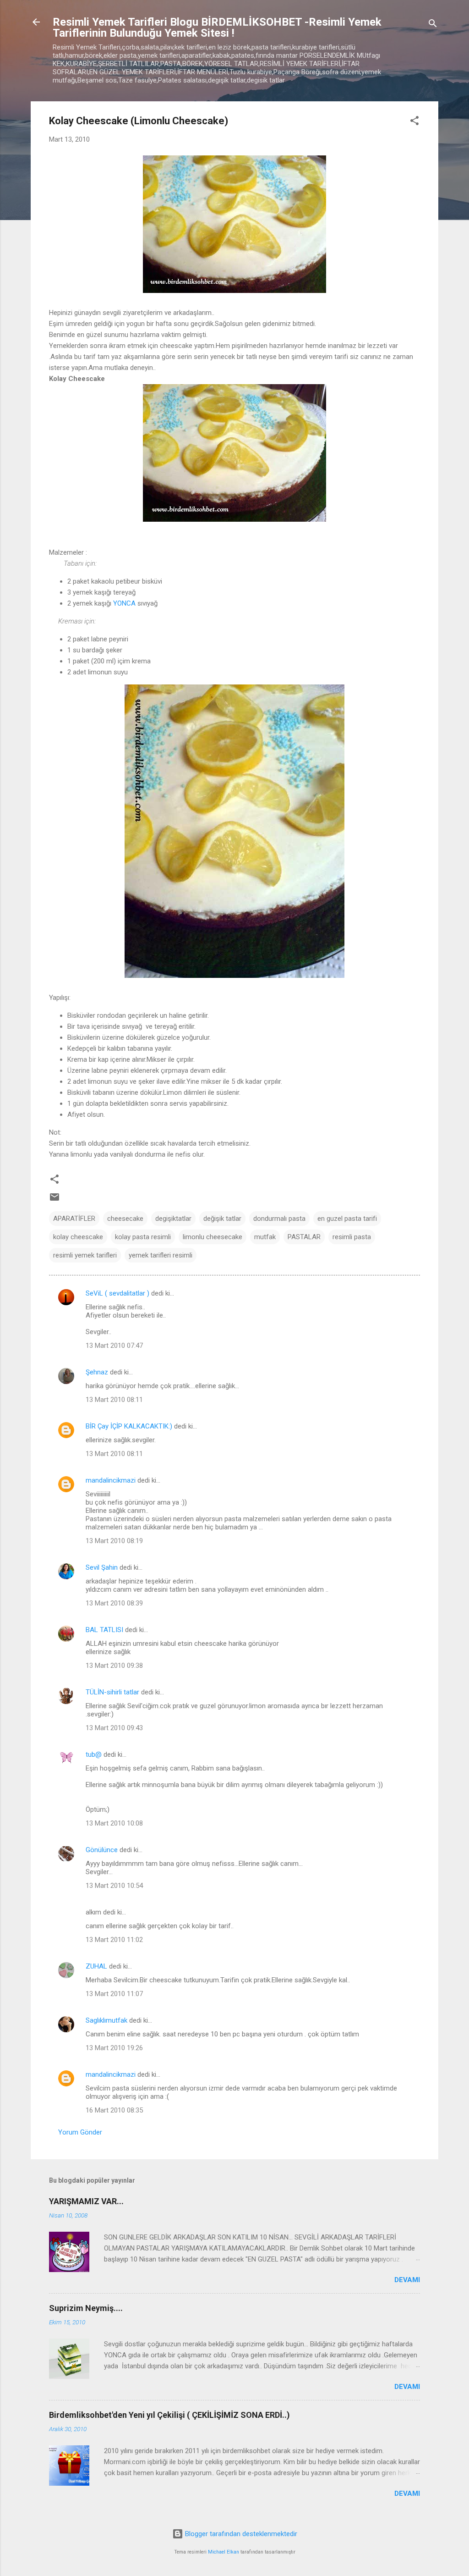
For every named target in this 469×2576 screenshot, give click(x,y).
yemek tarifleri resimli (161, 1255)
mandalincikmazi (111, 1480)
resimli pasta (352, 1237)
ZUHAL (96, 1966)
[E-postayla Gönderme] (55, 1200)
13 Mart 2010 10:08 (114, 1823)
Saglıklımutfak (106, 2020)
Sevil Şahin (102, 1567)
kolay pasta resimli (143, 1237)
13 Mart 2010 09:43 (114, 1728)
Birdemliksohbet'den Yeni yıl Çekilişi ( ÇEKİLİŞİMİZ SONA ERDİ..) (169, 2415)
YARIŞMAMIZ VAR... (86, 2201)
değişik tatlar (222, 1219)
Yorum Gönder (80, 2132)
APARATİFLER (74, 1219)
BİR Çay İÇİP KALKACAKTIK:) (129, 1426)
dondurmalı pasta (279, 1219)
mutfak (265, 1237)
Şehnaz (97, 1372)
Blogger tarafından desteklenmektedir (240, 2534)
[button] (414, 122)
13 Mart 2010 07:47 (114, 1346)
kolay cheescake (78, 1237)
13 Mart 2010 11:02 (114, 1940)
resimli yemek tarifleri (85, 1255)
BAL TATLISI (104, 1630)
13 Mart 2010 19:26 (114, 2048)
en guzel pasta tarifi (347, 1219)
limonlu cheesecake (213, 1237)
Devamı (407, 2280)
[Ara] (433, 25)
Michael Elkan (224, 2552)
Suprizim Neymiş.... (86, 2308)
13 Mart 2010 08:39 (114, 1603)
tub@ (94, 1754)
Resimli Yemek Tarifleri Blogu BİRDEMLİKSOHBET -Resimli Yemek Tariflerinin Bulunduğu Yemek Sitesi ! (217, 28)
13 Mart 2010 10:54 (114, 1886)
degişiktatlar (173, 1219)
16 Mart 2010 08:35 (114, 2110)
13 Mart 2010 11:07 (114, 1994)
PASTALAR (304, 1237)
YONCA (124, 603)
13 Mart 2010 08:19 (114, 1541)
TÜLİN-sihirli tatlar (112, 1692)
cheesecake (125, 1219)
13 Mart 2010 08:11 (114, 1400)
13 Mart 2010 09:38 (114, 1666)
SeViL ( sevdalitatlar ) (117, 1293)
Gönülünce (102, 1850)
